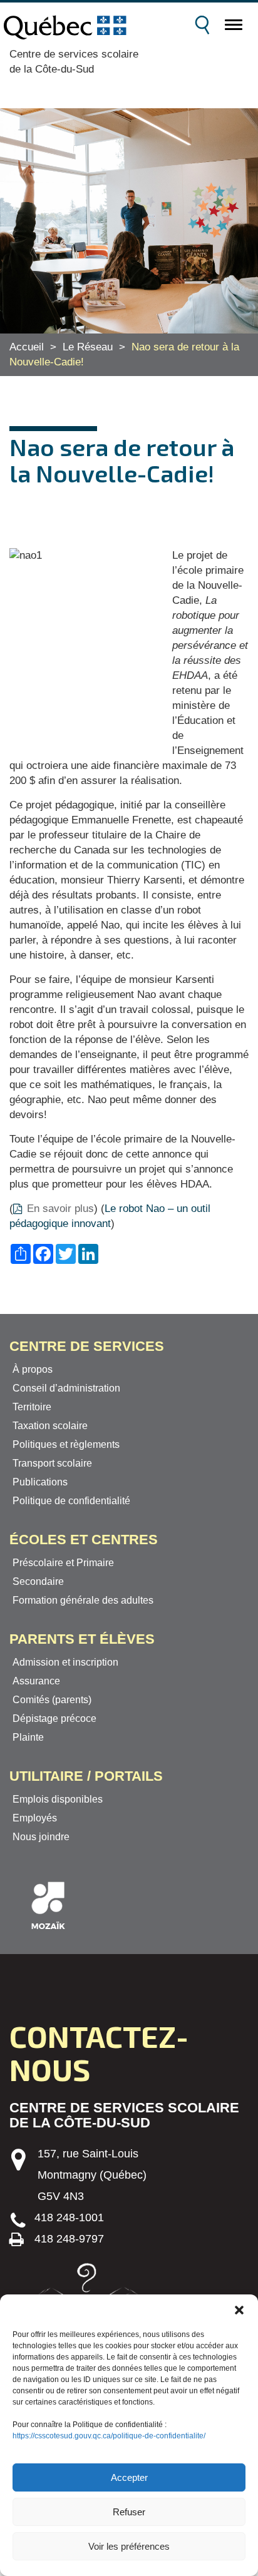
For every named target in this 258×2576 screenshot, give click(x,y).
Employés (35, 1818)
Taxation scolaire (50, 1426)
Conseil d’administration (66, 1388)
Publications (40, 1482)
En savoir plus (60, 1209)
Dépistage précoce (54, 1718)
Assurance (36, 1681)
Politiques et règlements (66, 1444)
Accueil (27, 347)
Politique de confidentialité (71, 1501)
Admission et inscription (65, 1662)
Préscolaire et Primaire (63, 1563)
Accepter (129, 2477)
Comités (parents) (52, 1700)
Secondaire (38, 1581)
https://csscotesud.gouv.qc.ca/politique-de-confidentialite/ (109, 2436)
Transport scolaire (52, 1463)
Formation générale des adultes (83, 1600)
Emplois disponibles (58, 1799)
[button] (239, 2310)
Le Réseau (88, 347)
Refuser (129, 2512)
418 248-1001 (69, 2217)
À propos (33, 1369)
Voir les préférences (129, 2546)
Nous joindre (41, 1837)
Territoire (32, 1407)
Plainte (28, 1737)
